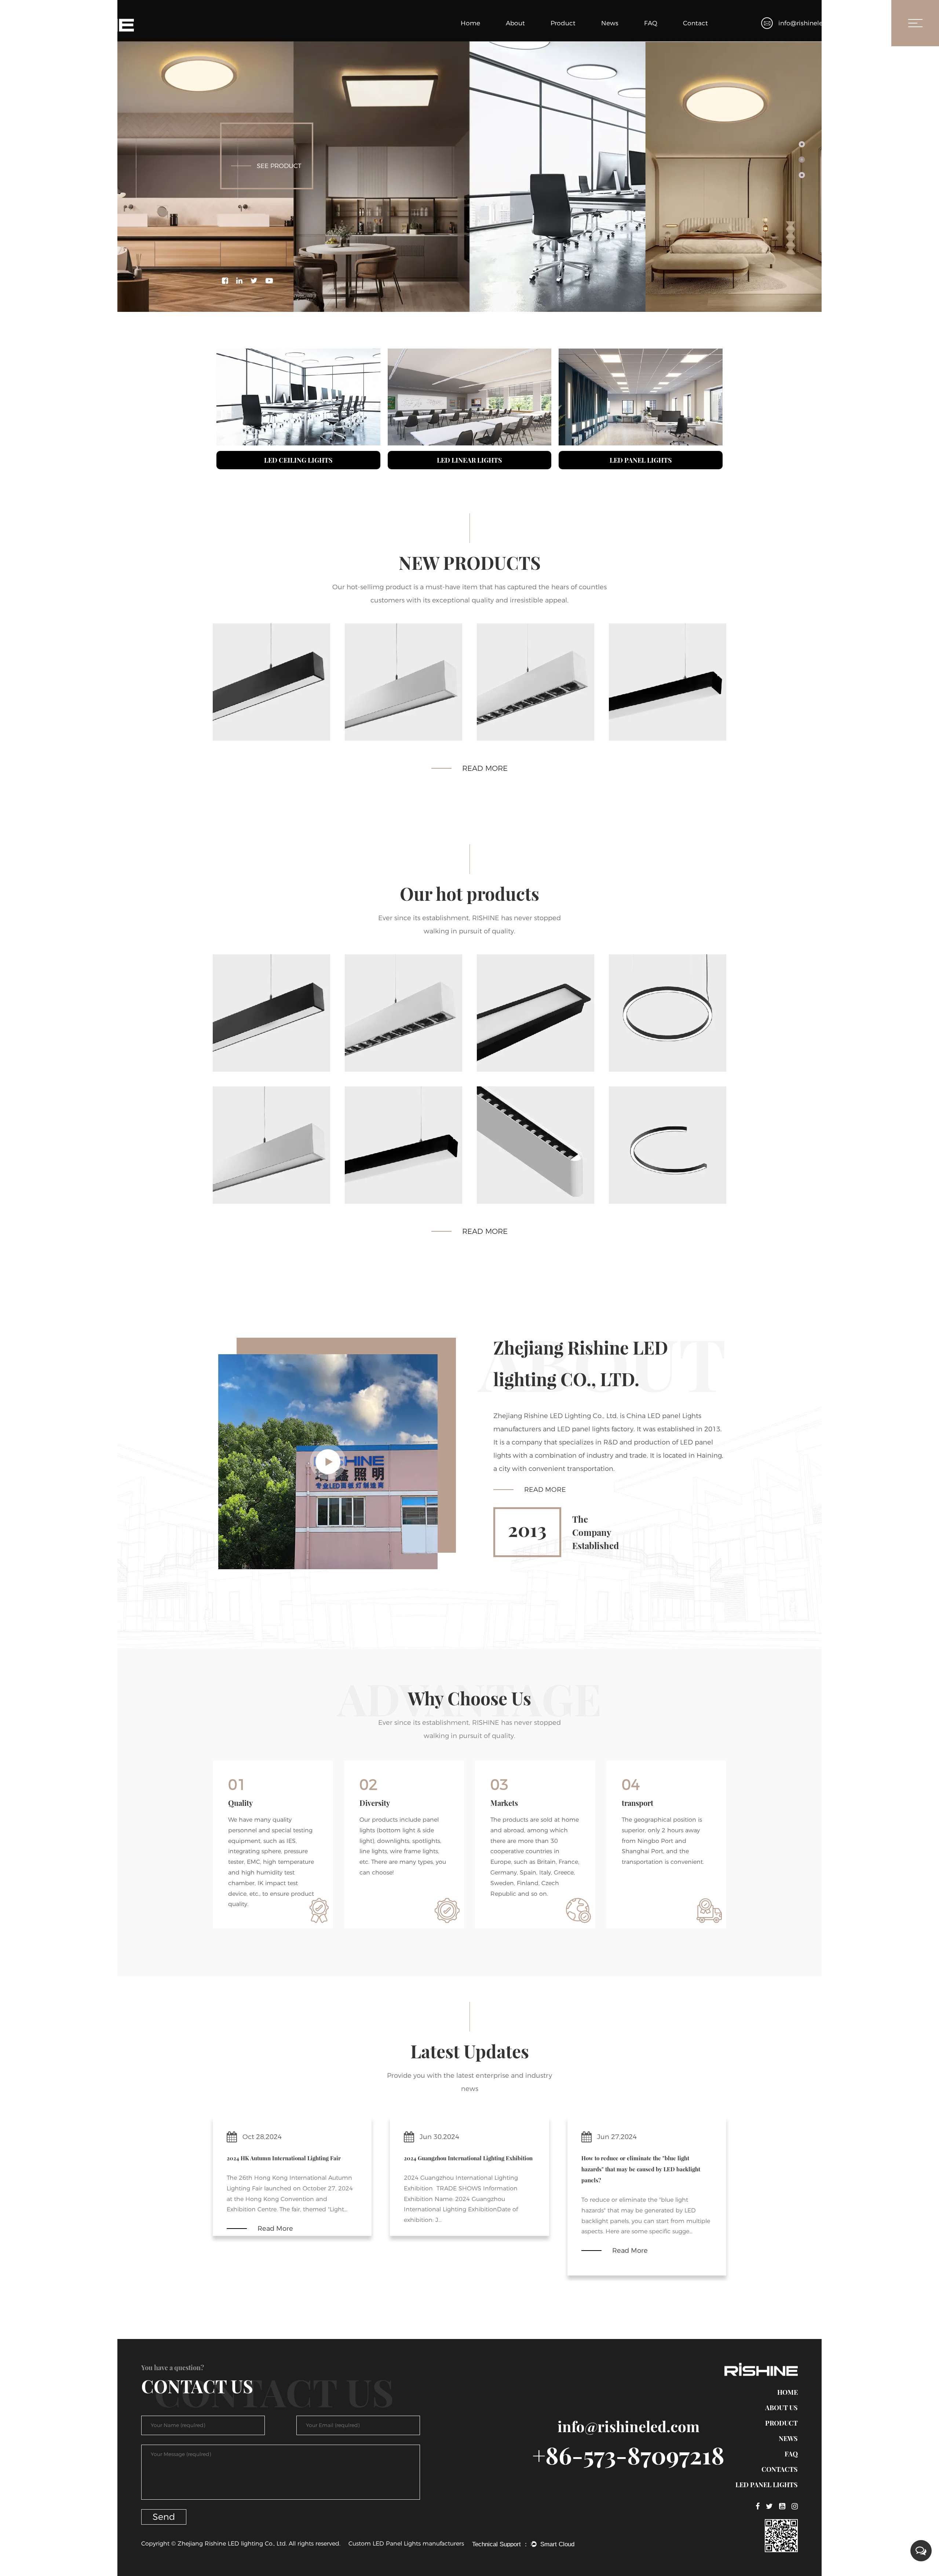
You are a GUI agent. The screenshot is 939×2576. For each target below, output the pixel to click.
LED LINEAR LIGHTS (469, 460)
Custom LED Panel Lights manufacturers (406, 2544)
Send (164, 2517)
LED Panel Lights (767, 2485)
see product (279, 166)
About (515, 23)
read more (485, 768)
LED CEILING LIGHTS (298, 460)
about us (781, 2408)
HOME (788, 2392)
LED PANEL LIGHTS (641, 460)
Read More (545, 1508)
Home (470, 23)
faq (791, 2454)
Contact (695, 23)
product (781, 2423)
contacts (780, 2469)
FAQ (651, 23)
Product (563, 23)
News (610, 23)
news (788, 2438)
